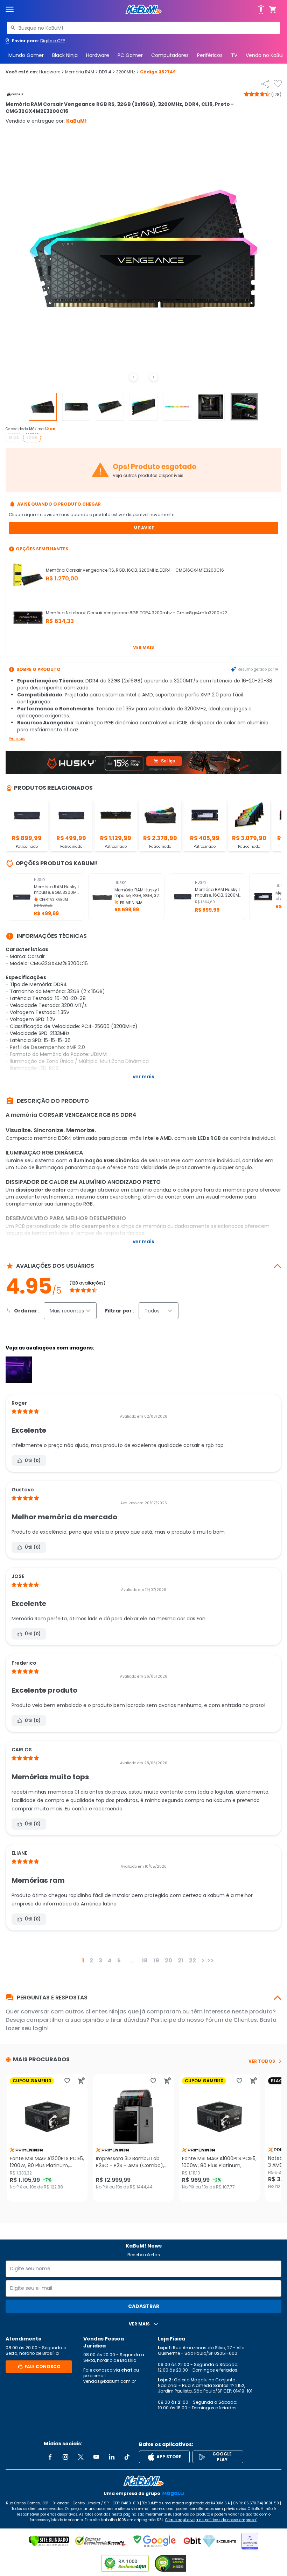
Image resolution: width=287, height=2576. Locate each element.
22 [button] (192, 1960)
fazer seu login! (27, 2028)
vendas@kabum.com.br (110, 2381)
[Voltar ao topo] (143, 2481)
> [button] (203, 1960)
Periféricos (210, 55)
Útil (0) (33, 1460)
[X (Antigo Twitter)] (81, 2457)
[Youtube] (96, 2457)
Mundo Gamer (26, 55)
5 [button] (119, 1960)
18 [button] (145, 1960)
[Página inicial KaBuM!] (143, 10)
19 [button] (156, 1960)
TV (234, 55)
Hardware (98, 55)
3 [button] (100, 1960)
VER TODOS (262, 2061)
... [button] (131, 1960)
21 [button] (181, 1960)
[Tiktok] (127, 2457)
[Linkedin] (112, 2457)
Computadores (170, 55)
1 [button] (83, 1960)
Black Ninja (65, 55)
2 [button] (91, 1960)
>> (211, 1960)
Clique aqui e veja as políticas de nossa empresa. (211, 2520)
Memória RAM (81, 72)
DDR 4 (107, 72)
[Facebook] (50, 2457)
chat (127, 2370)
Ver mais (143, 647)
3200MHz (127, 72)
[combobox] (143, 28)
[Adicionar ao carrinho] (81, 2081)
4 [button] (110, 1960)
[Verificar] (49, 2541)
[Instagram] (65, 2457)
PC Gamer (130, 55)
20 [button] (169, 1960)
